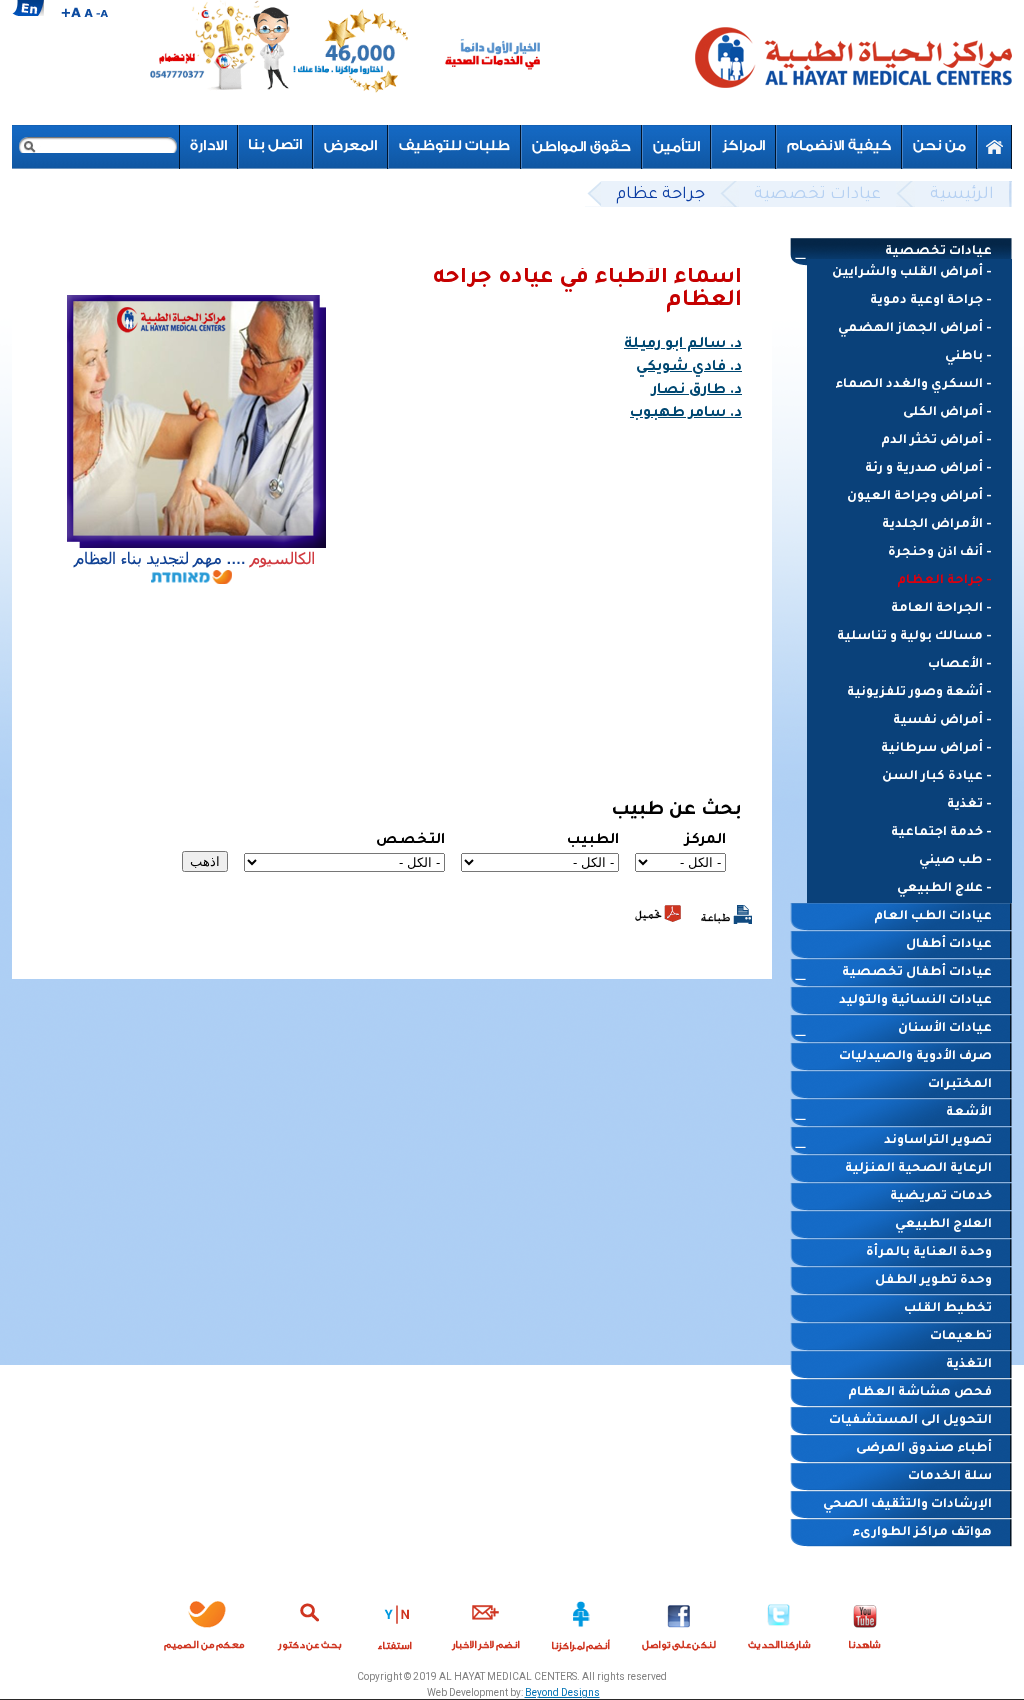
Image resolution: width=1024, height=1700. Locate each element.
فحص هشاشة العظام (920, 1393)
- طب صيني (955, 861)
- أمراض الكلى (947, 413)
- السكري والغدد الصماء (913, 385)
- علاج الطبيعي (944, 889)
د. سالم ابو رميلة (683, 345)
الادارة (208, 146)
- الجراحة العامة (941, 609)
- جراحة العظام (944, 581)
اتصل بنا (275, 146)
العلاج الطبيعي (943, 1225)
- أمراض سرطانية (936, 749)
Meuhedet (204, 1622)
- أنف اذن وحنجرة (940, 553)
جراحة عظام (660, 195)
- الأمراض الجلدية (937, 525)
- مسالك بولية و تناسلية (914, 637)
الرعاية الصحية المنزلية (918, 1169)
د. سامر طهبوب (686, 414)
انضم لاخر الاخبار (485, 1622)
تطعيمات (961, 1337)
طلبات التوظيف (454, 146)
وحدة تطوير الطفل (933, 1281)
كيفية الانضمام (839, 146)
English (28, 8)
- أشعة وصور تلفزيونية (919, 693)
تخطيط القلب (948, 1309)
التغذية (969, 1365)
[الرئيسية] (852, 62)
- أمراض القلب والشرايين (912, 273)
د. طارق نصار (697, 391)
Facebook (679, 1622)
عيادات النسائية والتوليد (915, 1001)
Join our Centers (581, 1622)
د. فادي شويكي (689, 368)
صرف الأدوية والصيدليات (915, 1057)
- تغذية (969, 805)
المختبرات (960, 1085)
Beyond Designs (562, 1692)
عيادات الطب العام (933, 917)
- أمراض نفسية (942, 721)
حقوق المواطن (581, 146)
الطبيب (593, 841)
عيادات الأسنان (945, 1029)
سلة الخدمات (950, 1477)
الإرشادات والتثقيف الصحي (907, 1505)
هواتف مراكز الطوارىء (922, 1533)
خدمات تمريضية (941, 1197)
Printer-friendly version (726, 914)
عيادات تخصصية (817, 195)
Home (994, 147)
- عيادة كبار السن (937, 777)
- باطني (968, 357)
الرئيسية (962, 195)
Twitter (779, 1622)
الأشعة (969, 1113)
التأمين (676, 146)
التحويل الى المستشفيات (910, 1421)
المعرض (350, 146)
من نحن (939, 146)
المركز (705, 841)
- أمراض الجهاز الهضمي (915, 329)
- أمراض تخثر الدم (936, 441)
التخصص (410, 841)
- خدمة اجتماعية (941, 833)
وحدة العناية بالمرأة (929, 1253)
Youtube (865, 1622)
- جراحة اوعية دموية (931, 301)
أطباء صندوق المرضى (924, 1449)
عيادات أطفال (949, 945)
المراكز (743, 146)
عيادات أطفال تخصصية (917, 973)
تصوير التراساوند (938, 1141)
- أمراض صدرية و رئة (928, 469)
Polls (396, 1622)
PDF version (658, 913)
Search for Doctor (309, 1622)
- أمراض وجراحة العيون (919, 497)
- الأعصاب (960, 665)
